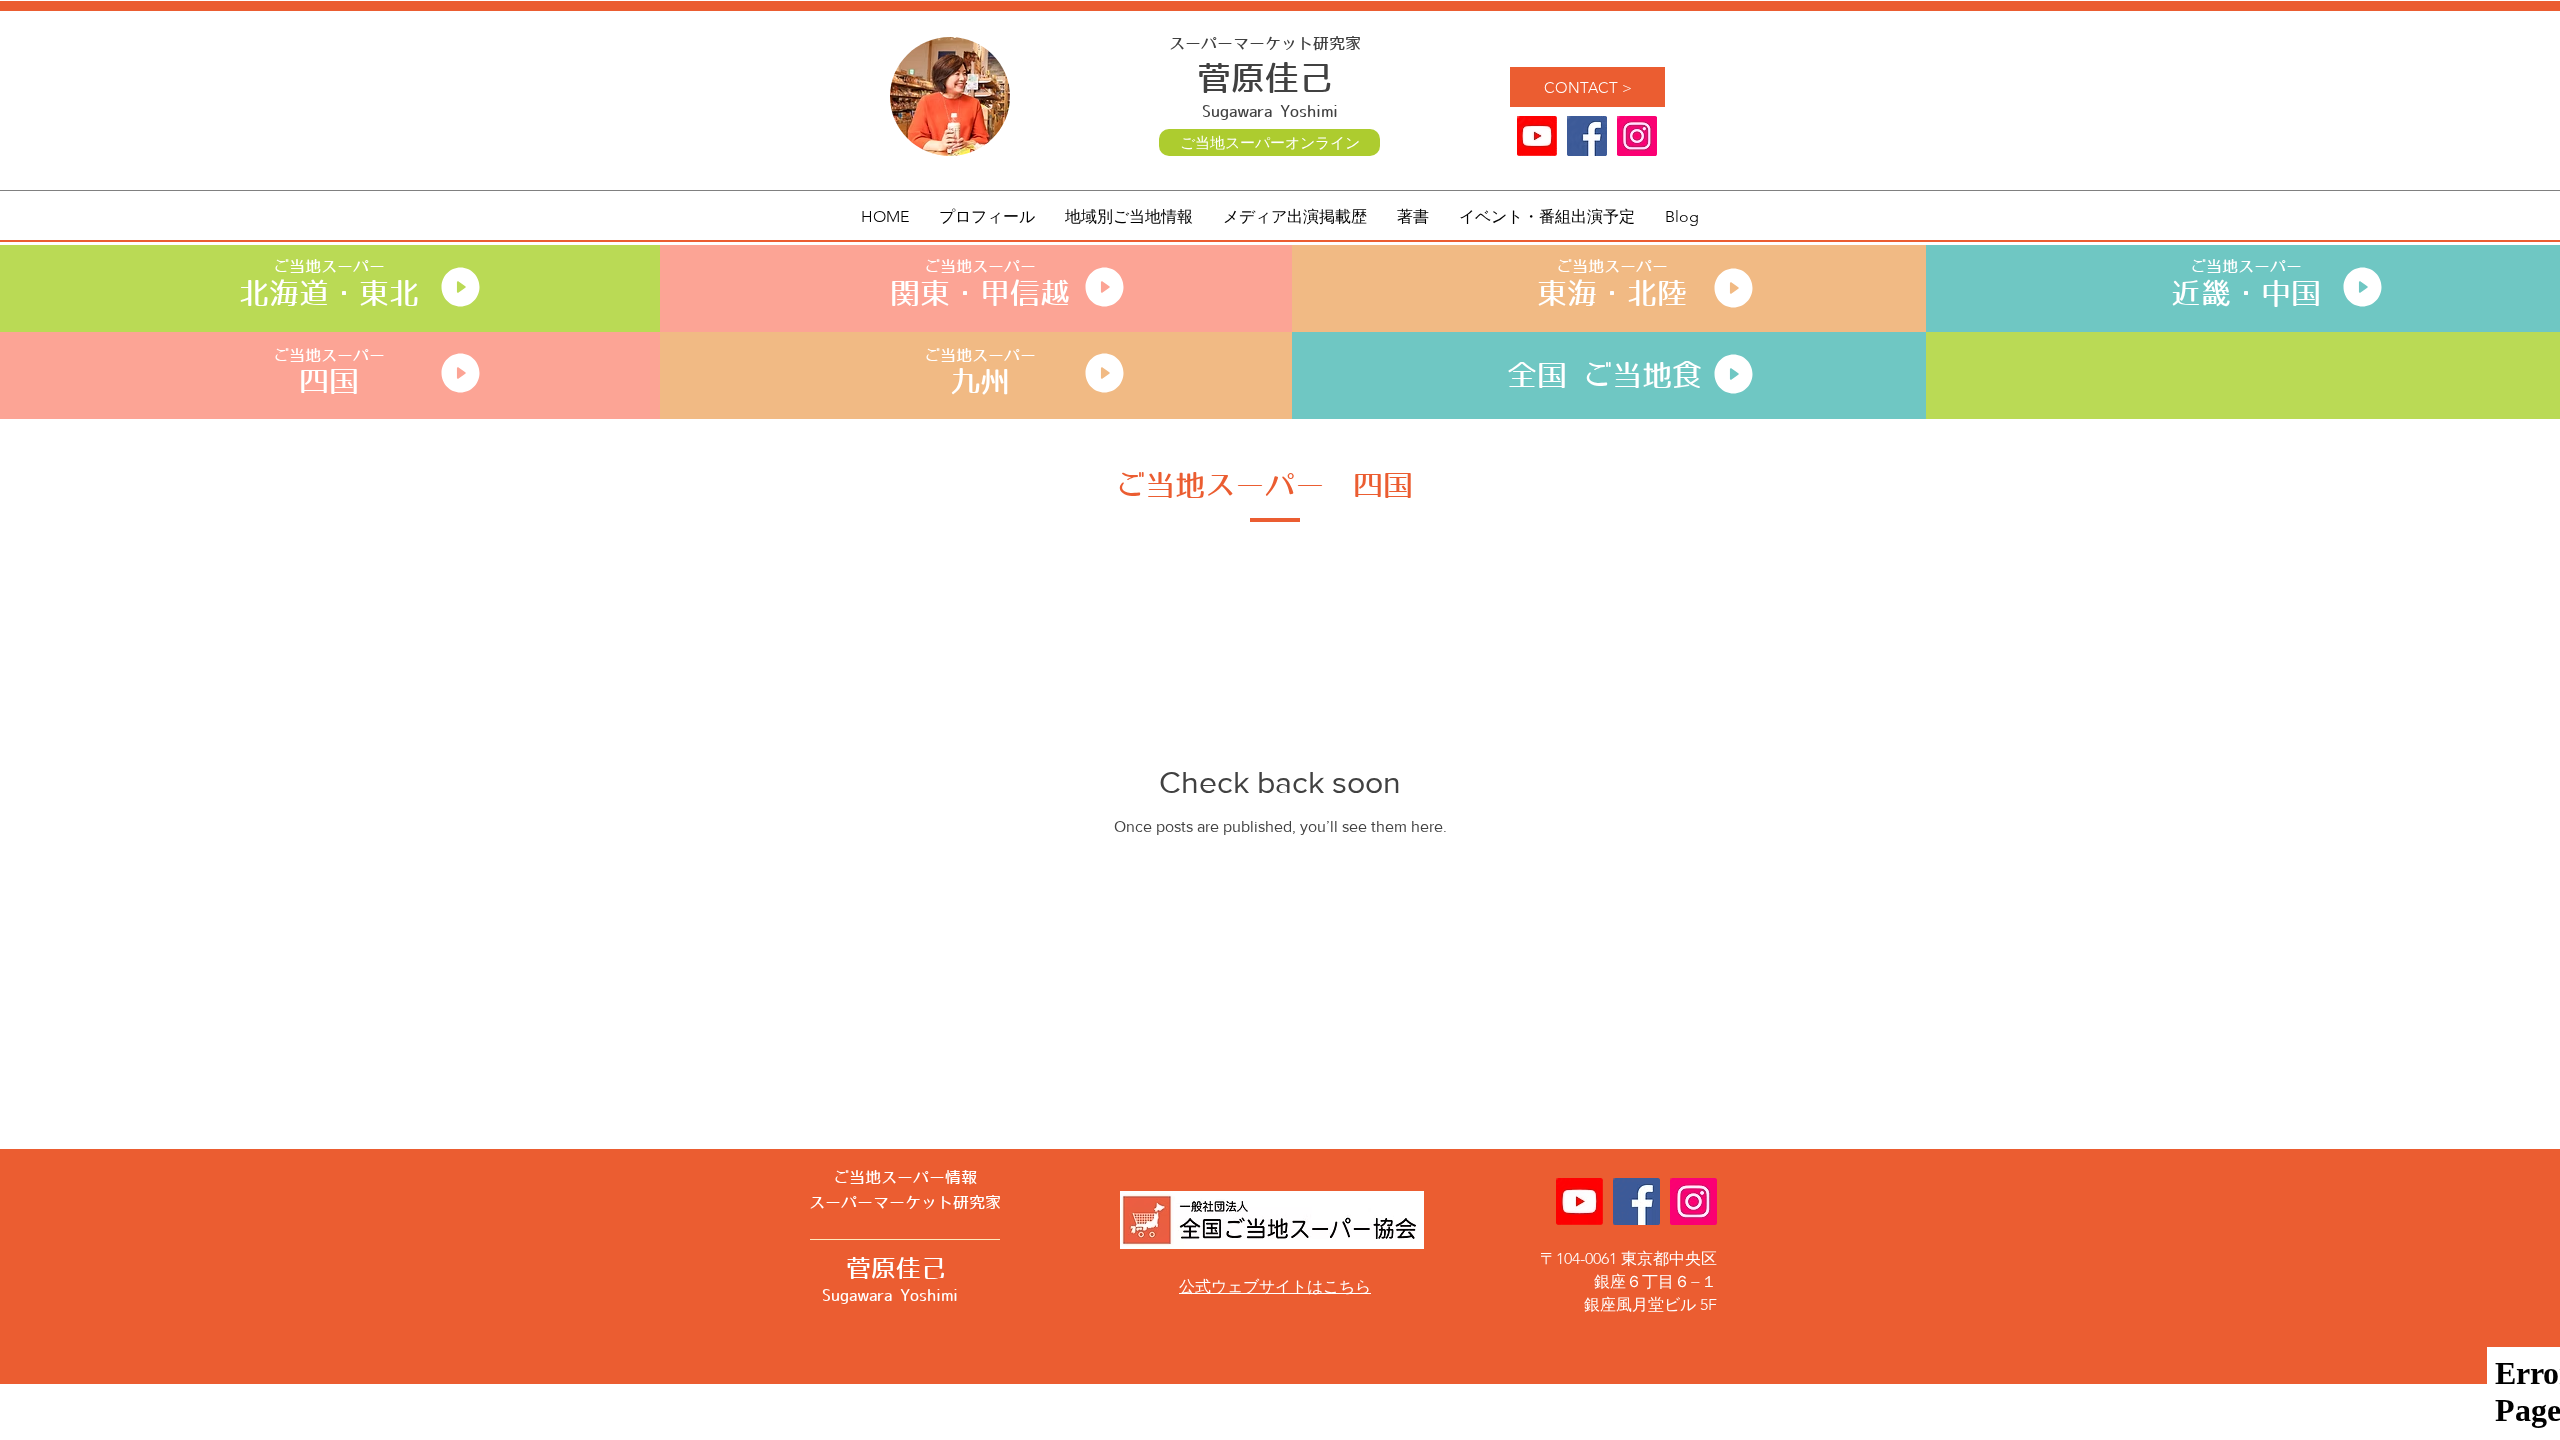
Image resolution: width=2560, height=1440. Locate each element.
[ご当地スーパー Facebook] (1587, 136)
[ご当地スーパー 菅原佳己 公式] (1637, 136)
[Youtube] (1537, 136)
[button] (1129, 217)
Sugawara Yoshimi (1270, 112)
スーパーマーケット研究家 (1265, 44)
